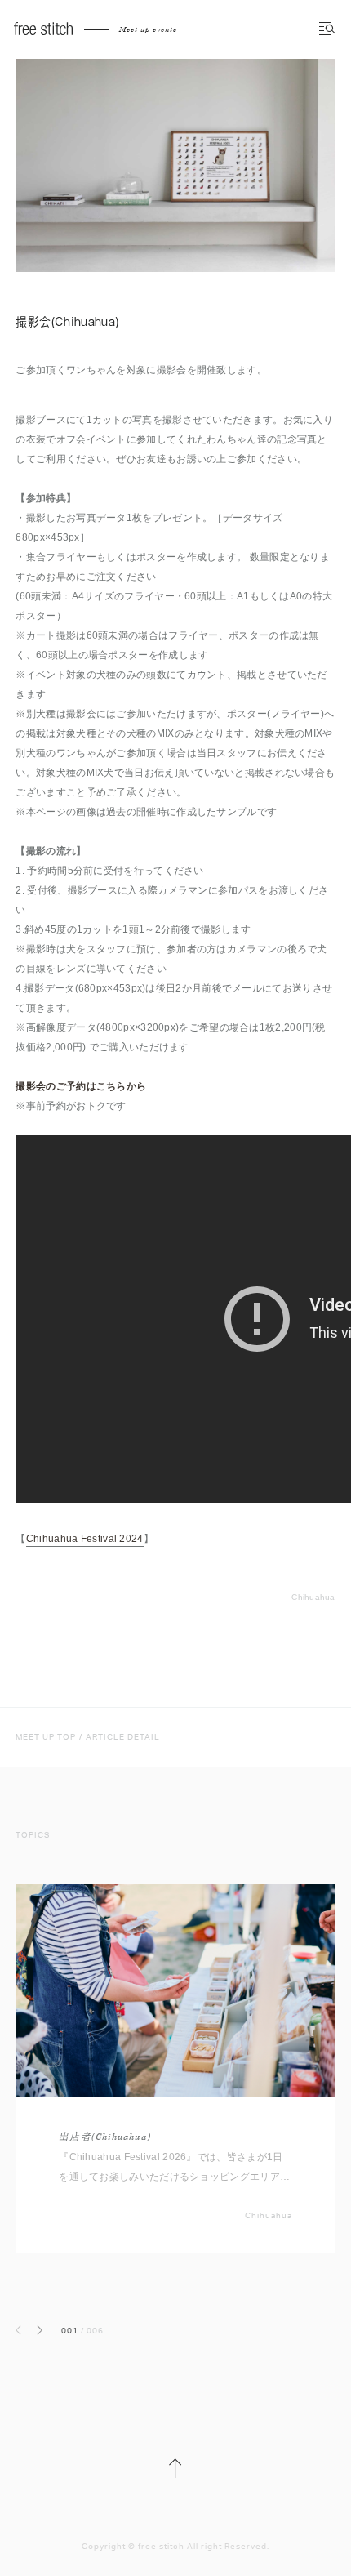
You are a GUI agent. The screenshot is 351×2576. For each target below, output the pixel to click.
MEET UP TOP (46, 1737)
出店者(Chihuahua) (105, 2137)
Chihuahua (313, 1597)
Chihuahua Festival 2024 (85, 1539)
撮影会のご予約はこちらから (81, 1086)
